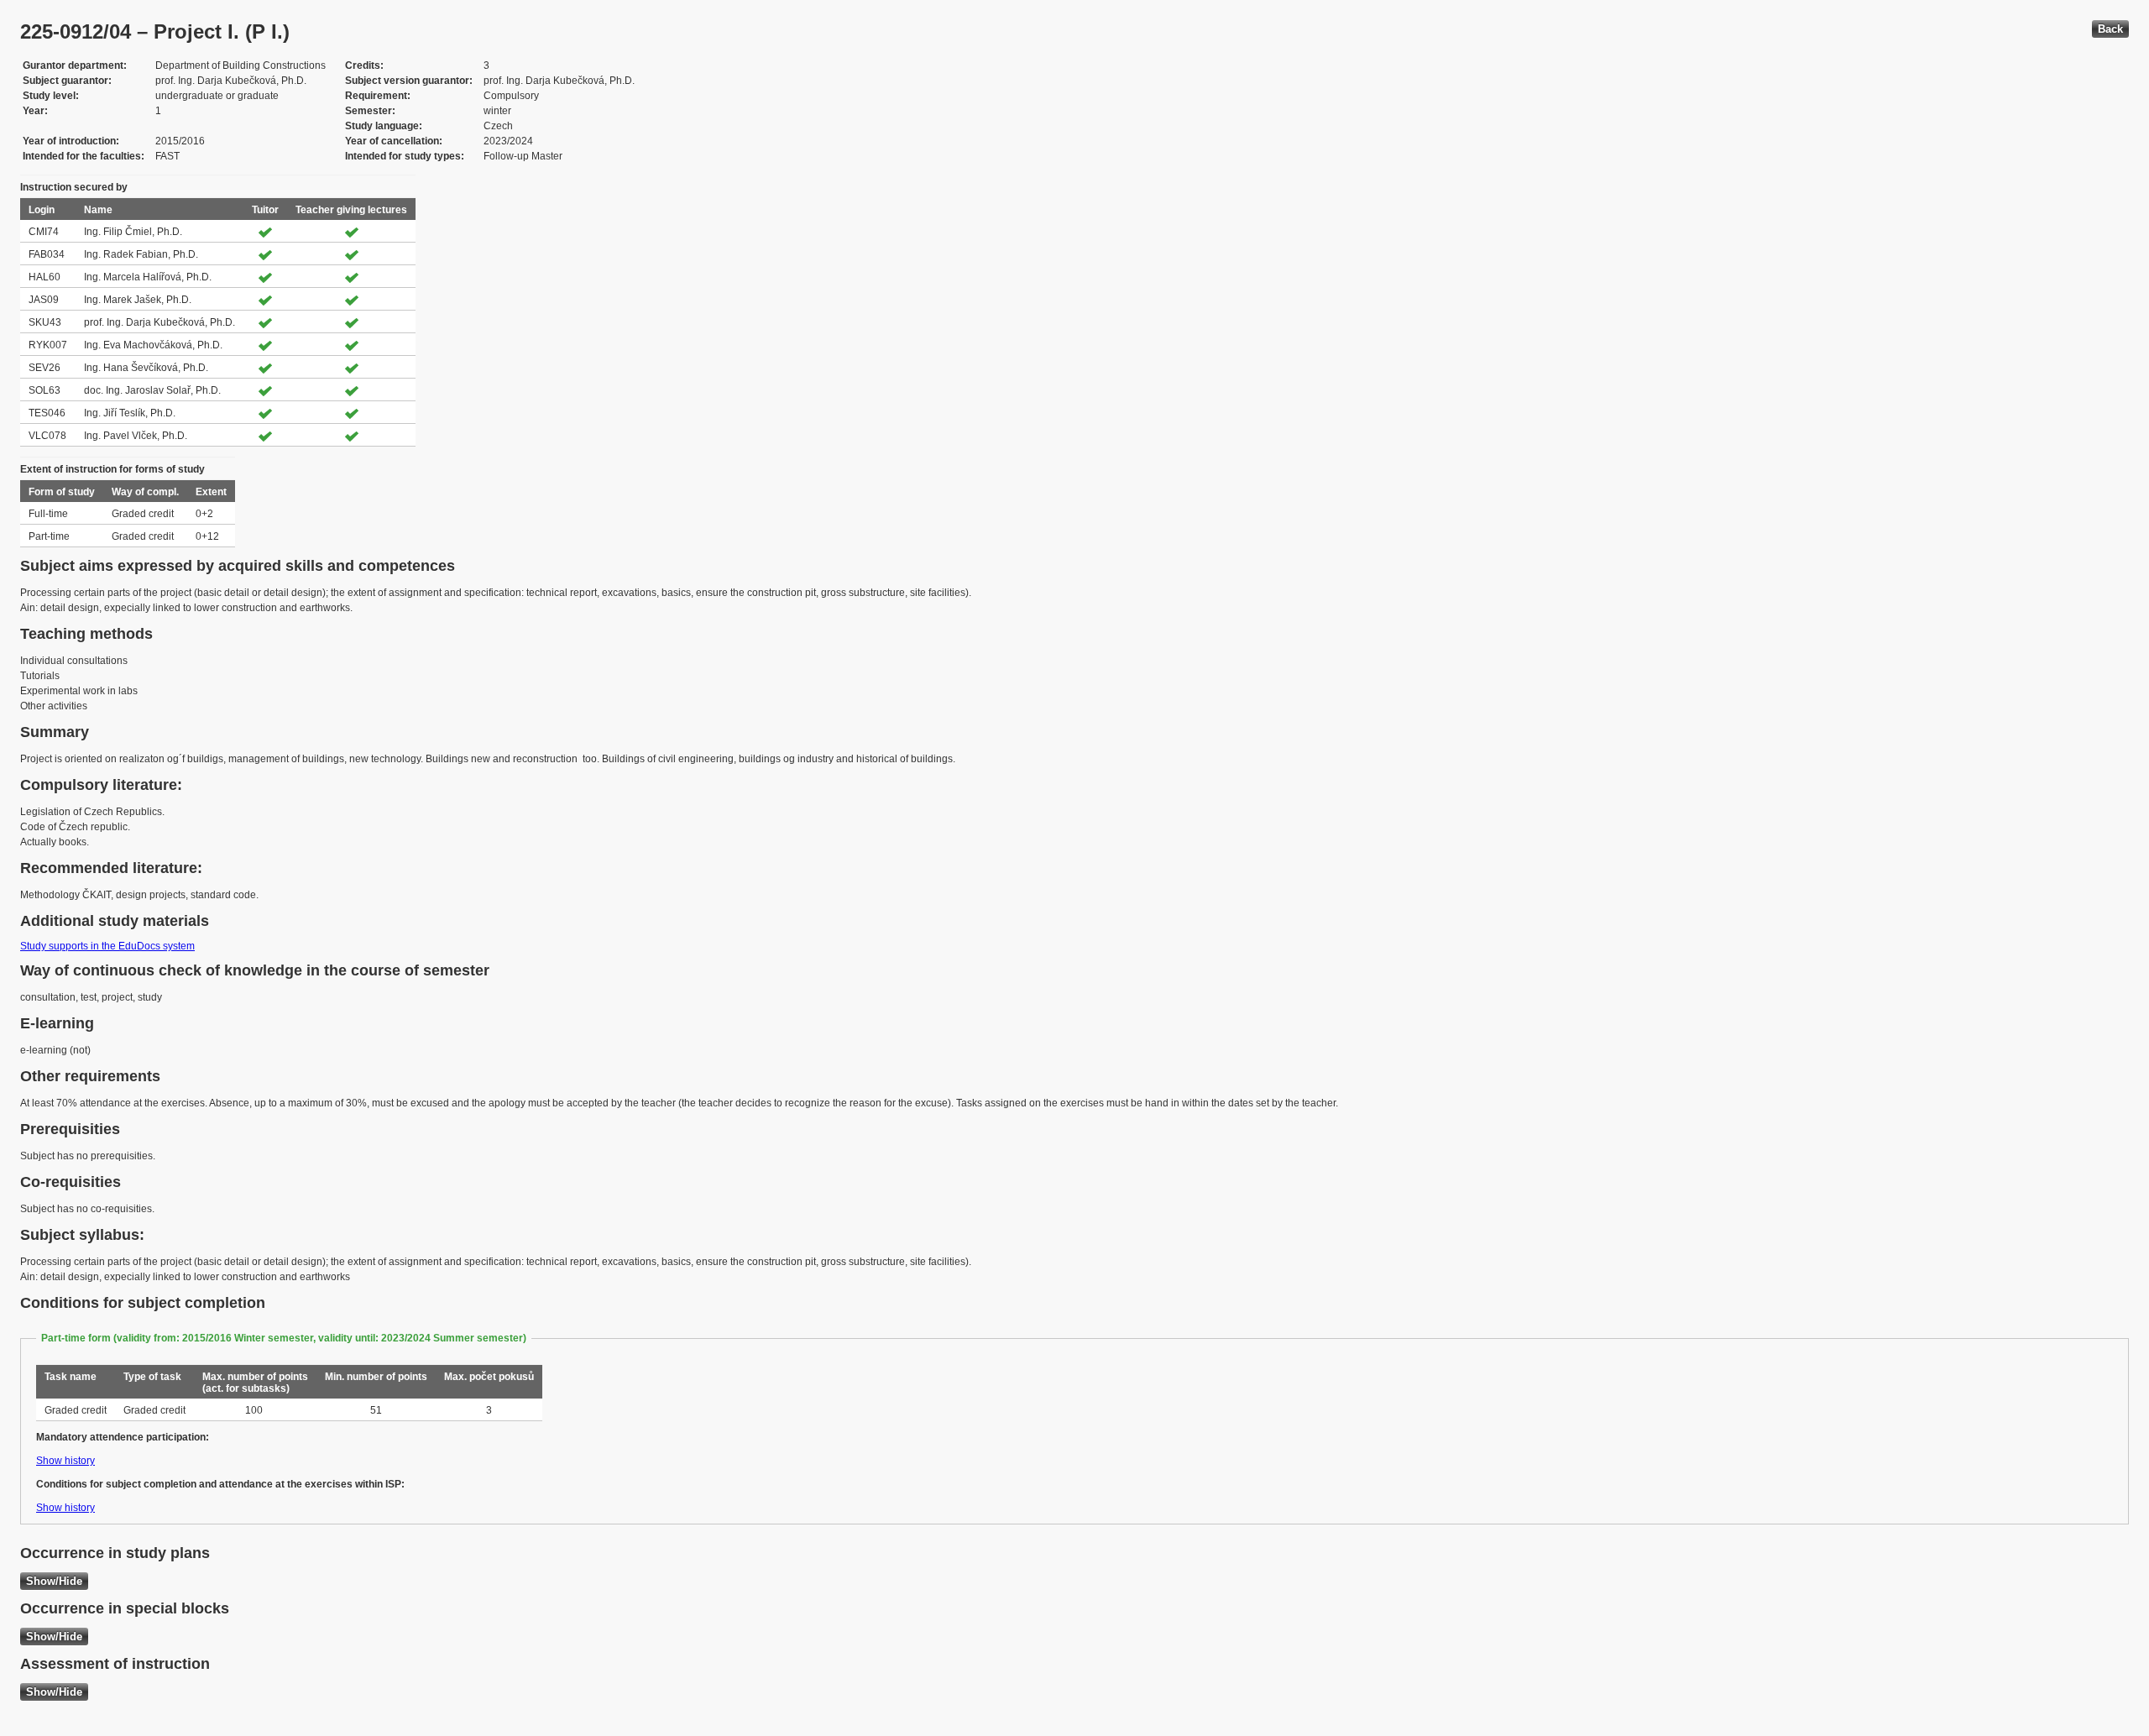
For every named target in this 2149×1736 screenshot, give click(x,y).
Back (2110, 29)
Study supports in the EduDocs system (107, 946)
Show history (65, 1461)
